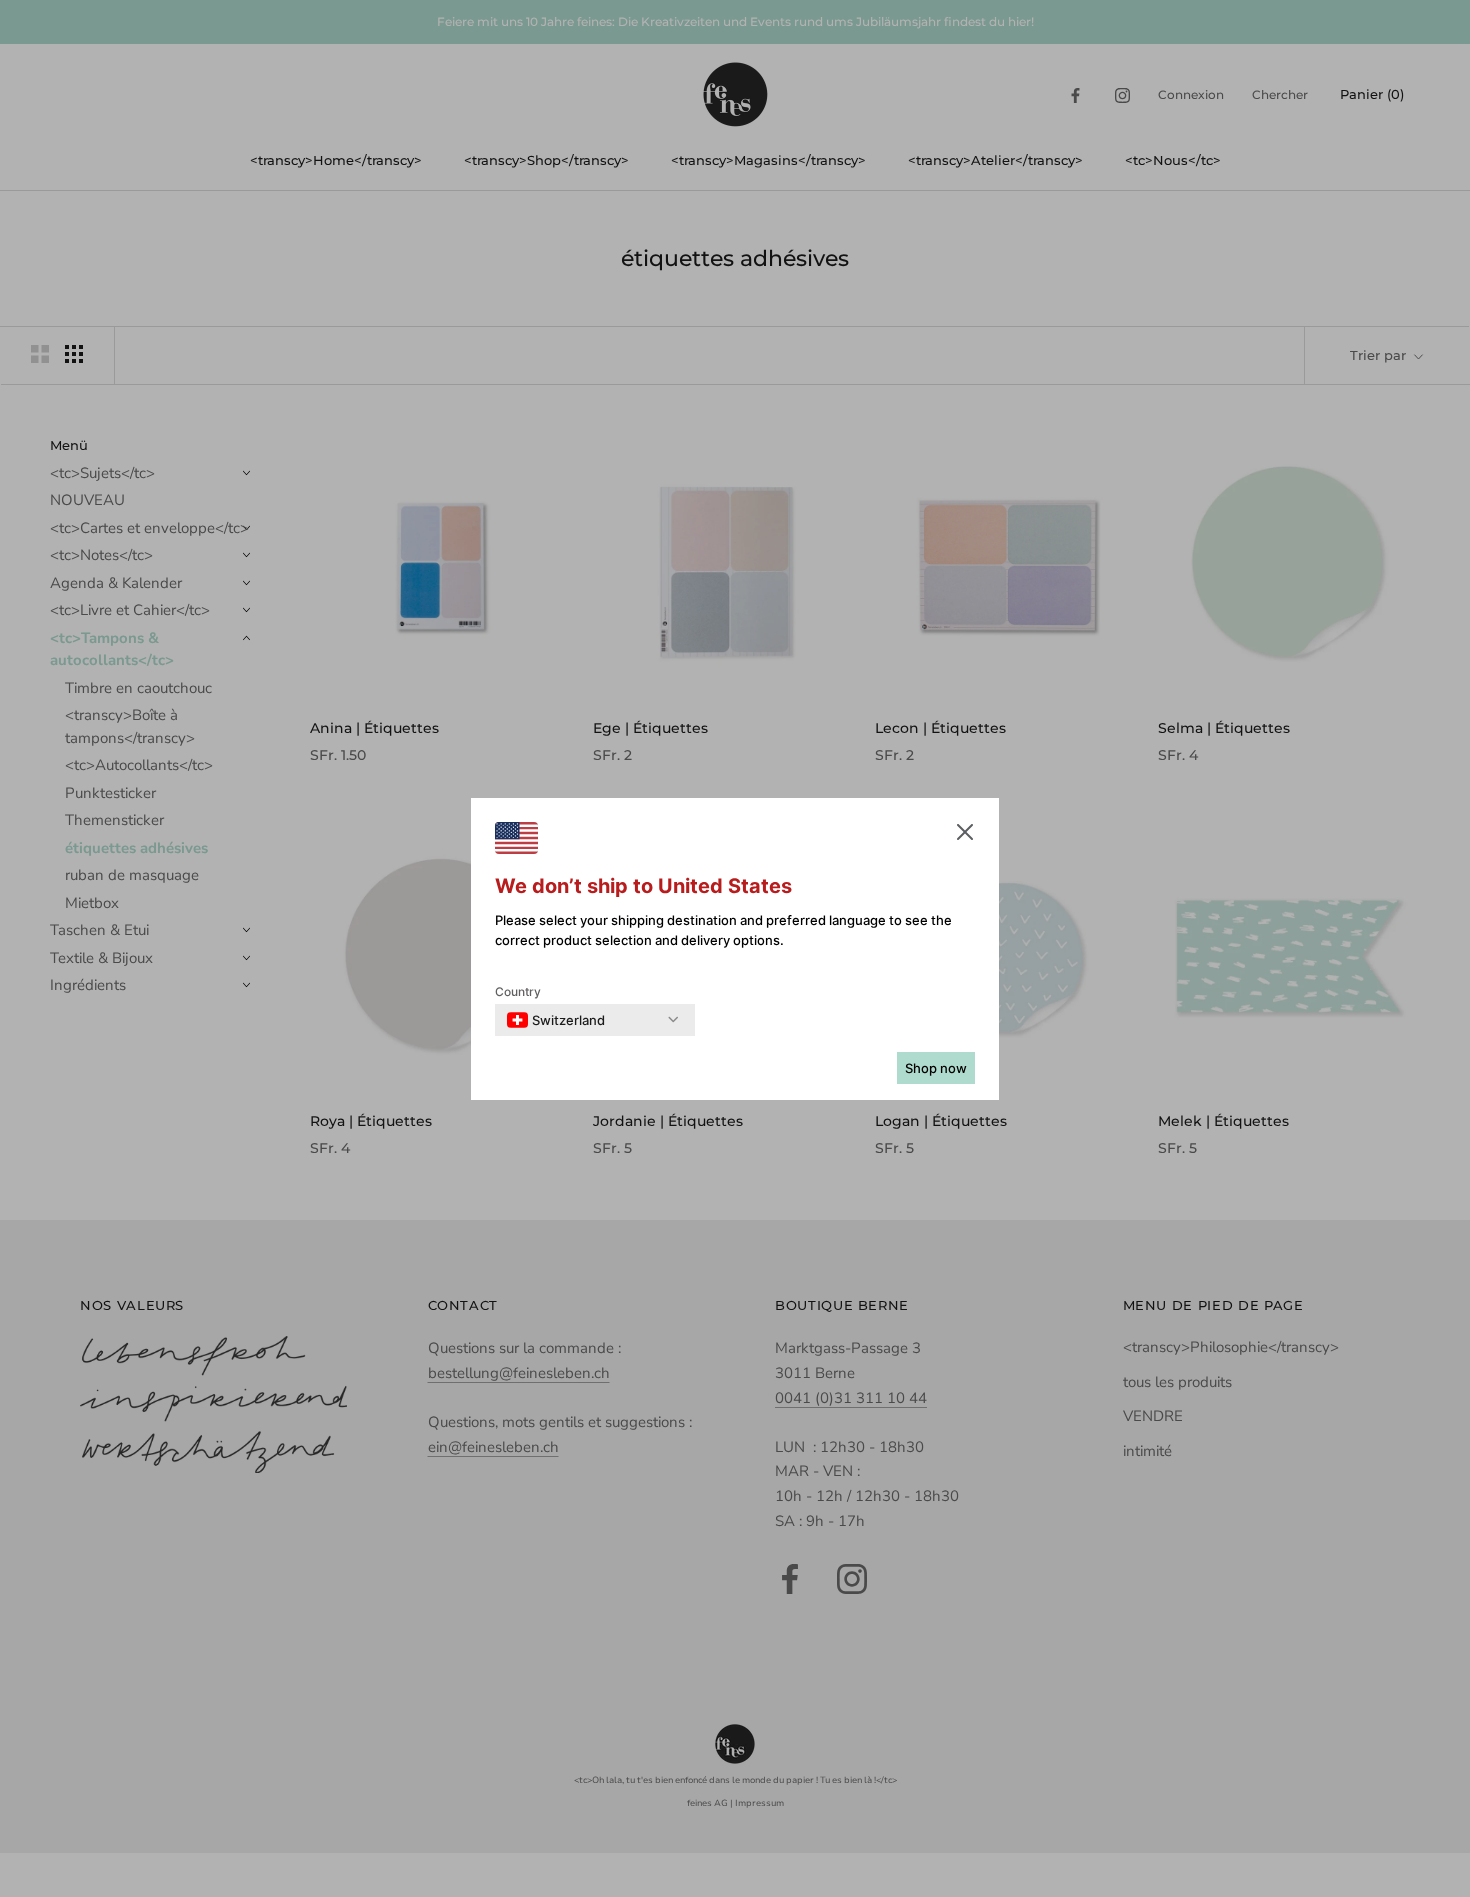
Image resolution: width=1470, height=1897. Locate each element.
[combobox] (556, 1020)
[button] (965, 836)
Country (518, 991)
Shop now (936, 1068)
